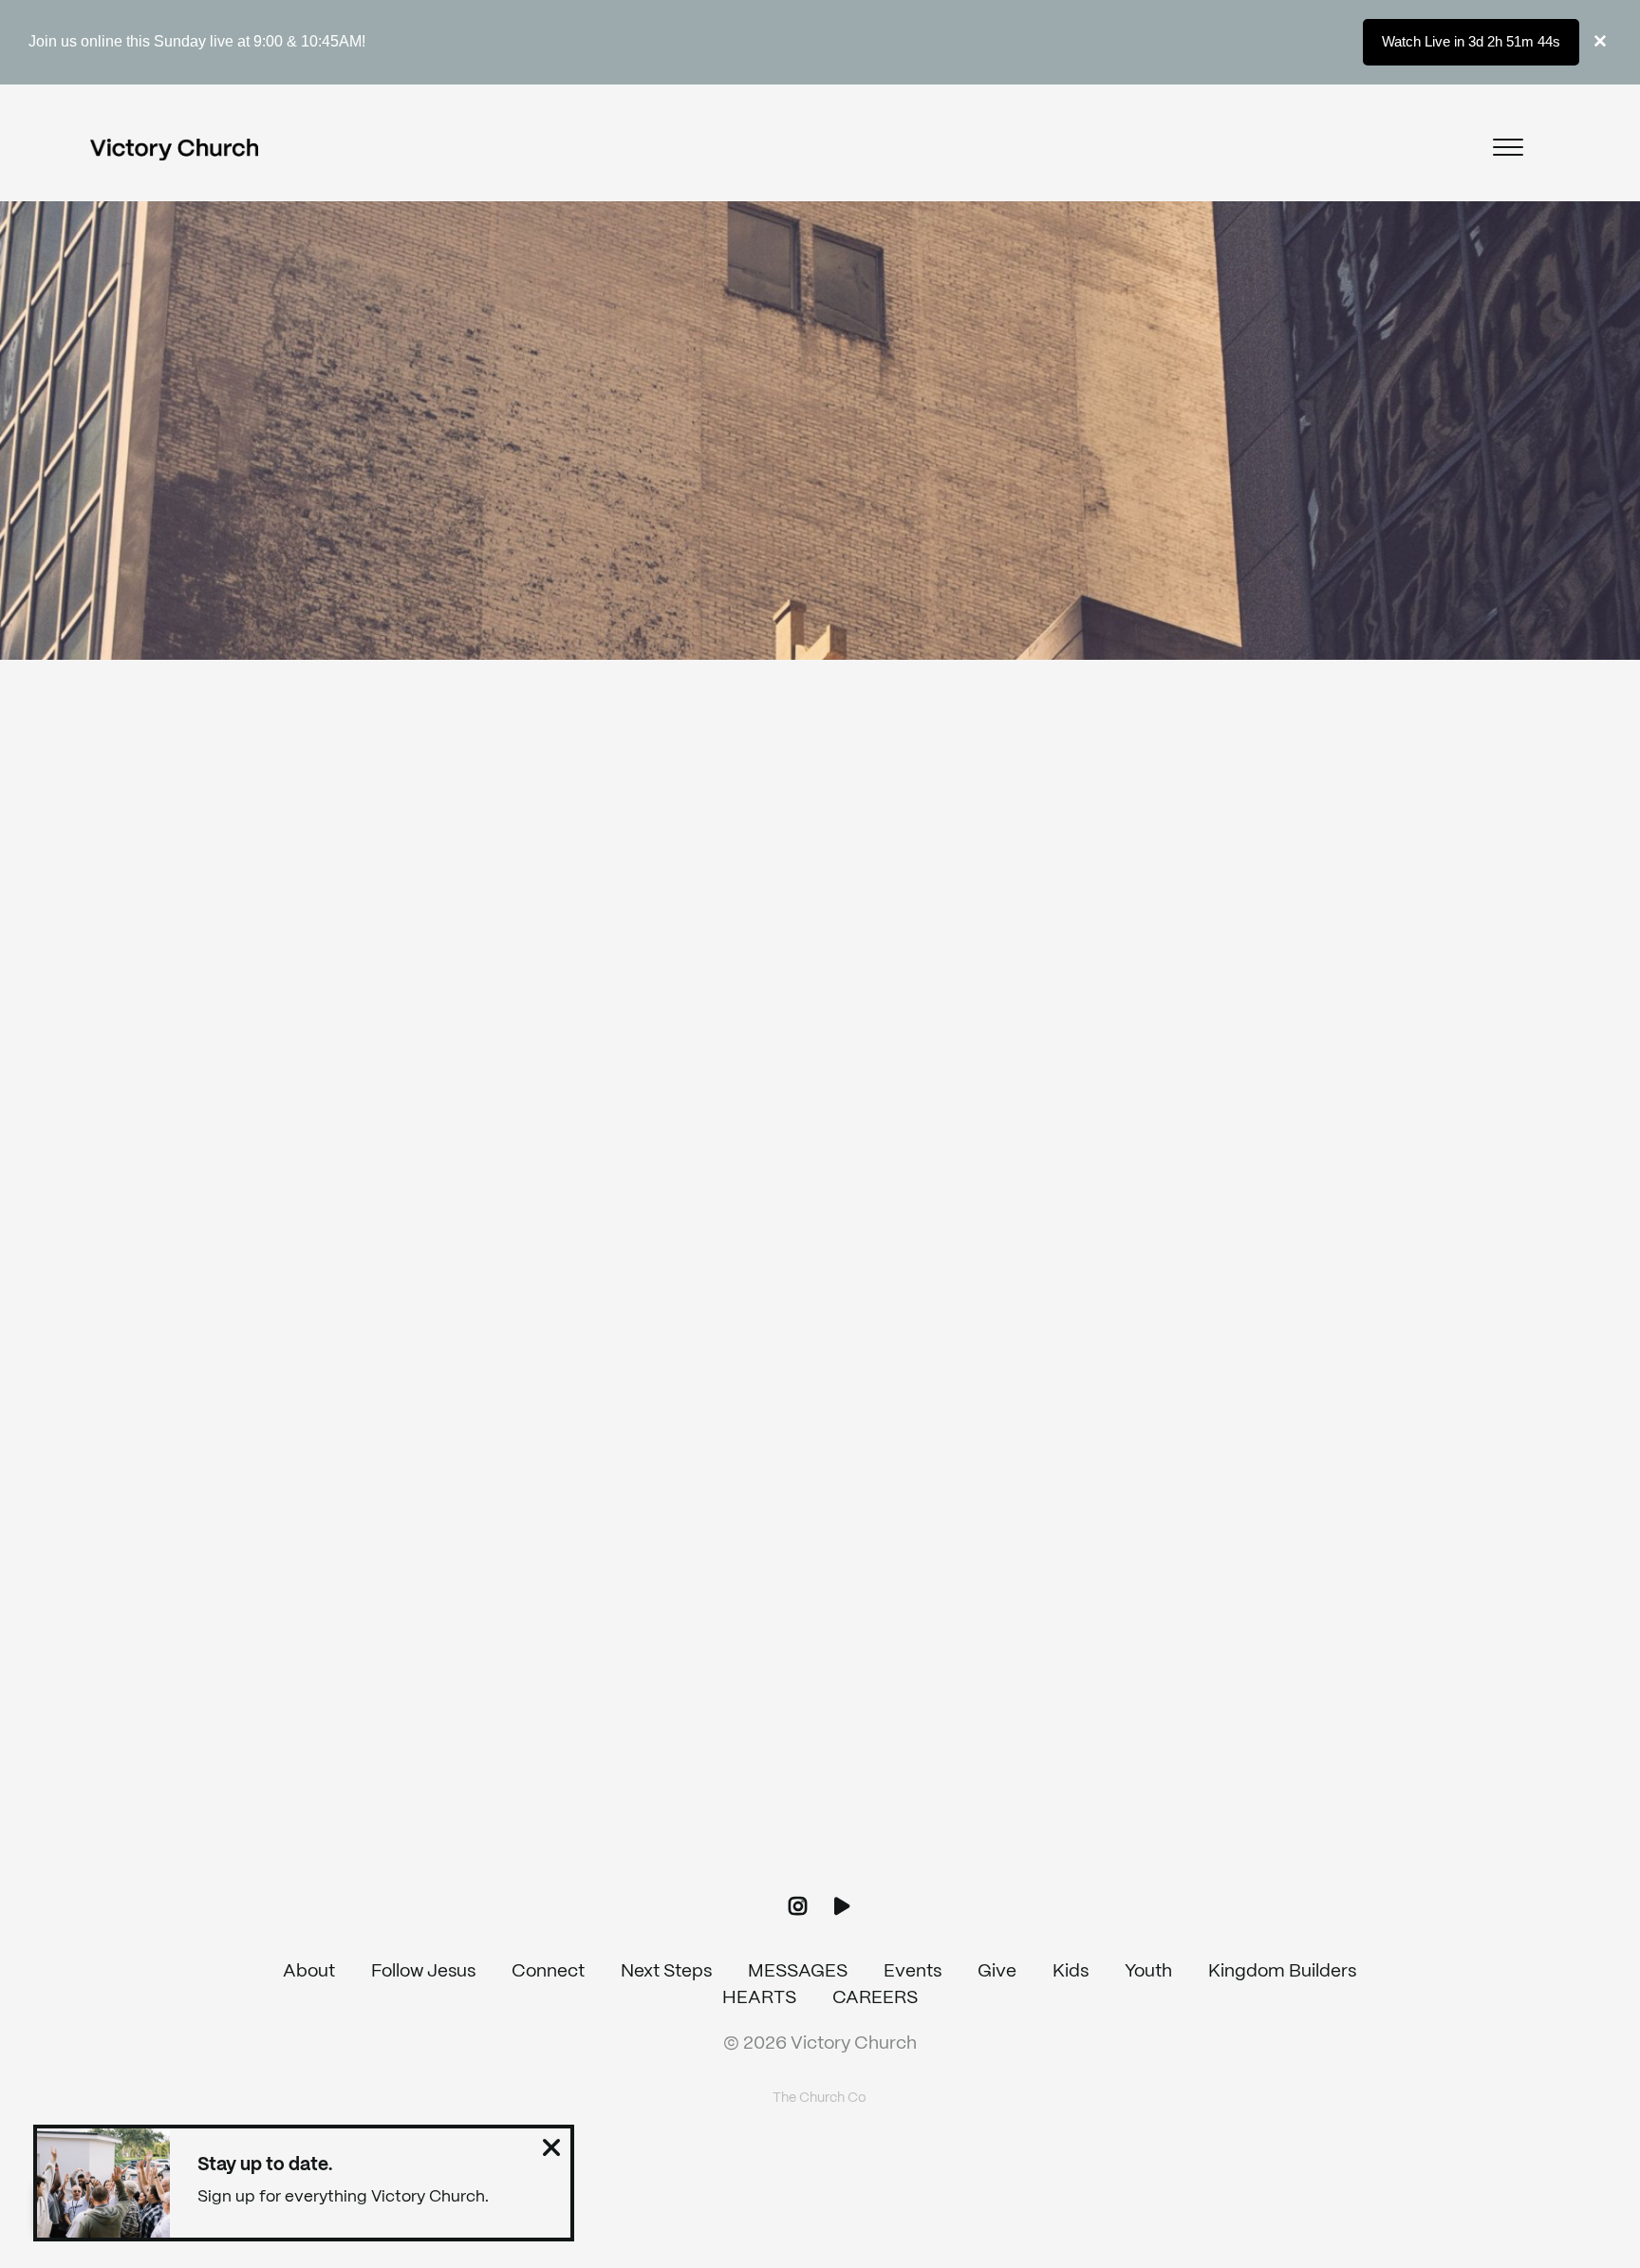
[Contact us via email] (359, 1721)
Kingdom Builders (1282, 1972)
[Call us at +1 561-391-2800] (666, 1721)
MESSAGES (798, 1972)
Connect (548, 1972)
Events (913, 1972)
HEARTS (759, 1998)
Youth (1148, 1972)
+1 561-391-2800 (666, 1835)
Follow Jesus (423, 1972)
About (309, 1972)
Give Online (1281, 1835)
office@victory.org (359, 1835)
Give (997, 1972)
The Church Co (820, 2098)
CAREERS (875, 1998)
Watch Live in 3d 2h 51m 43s (1471, 41)
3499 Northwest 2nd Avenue (974, 1835)
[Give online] (1281, 1721)
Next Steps (666, 1972)
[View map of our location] (974, 1721)
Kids (1071, 1972)
